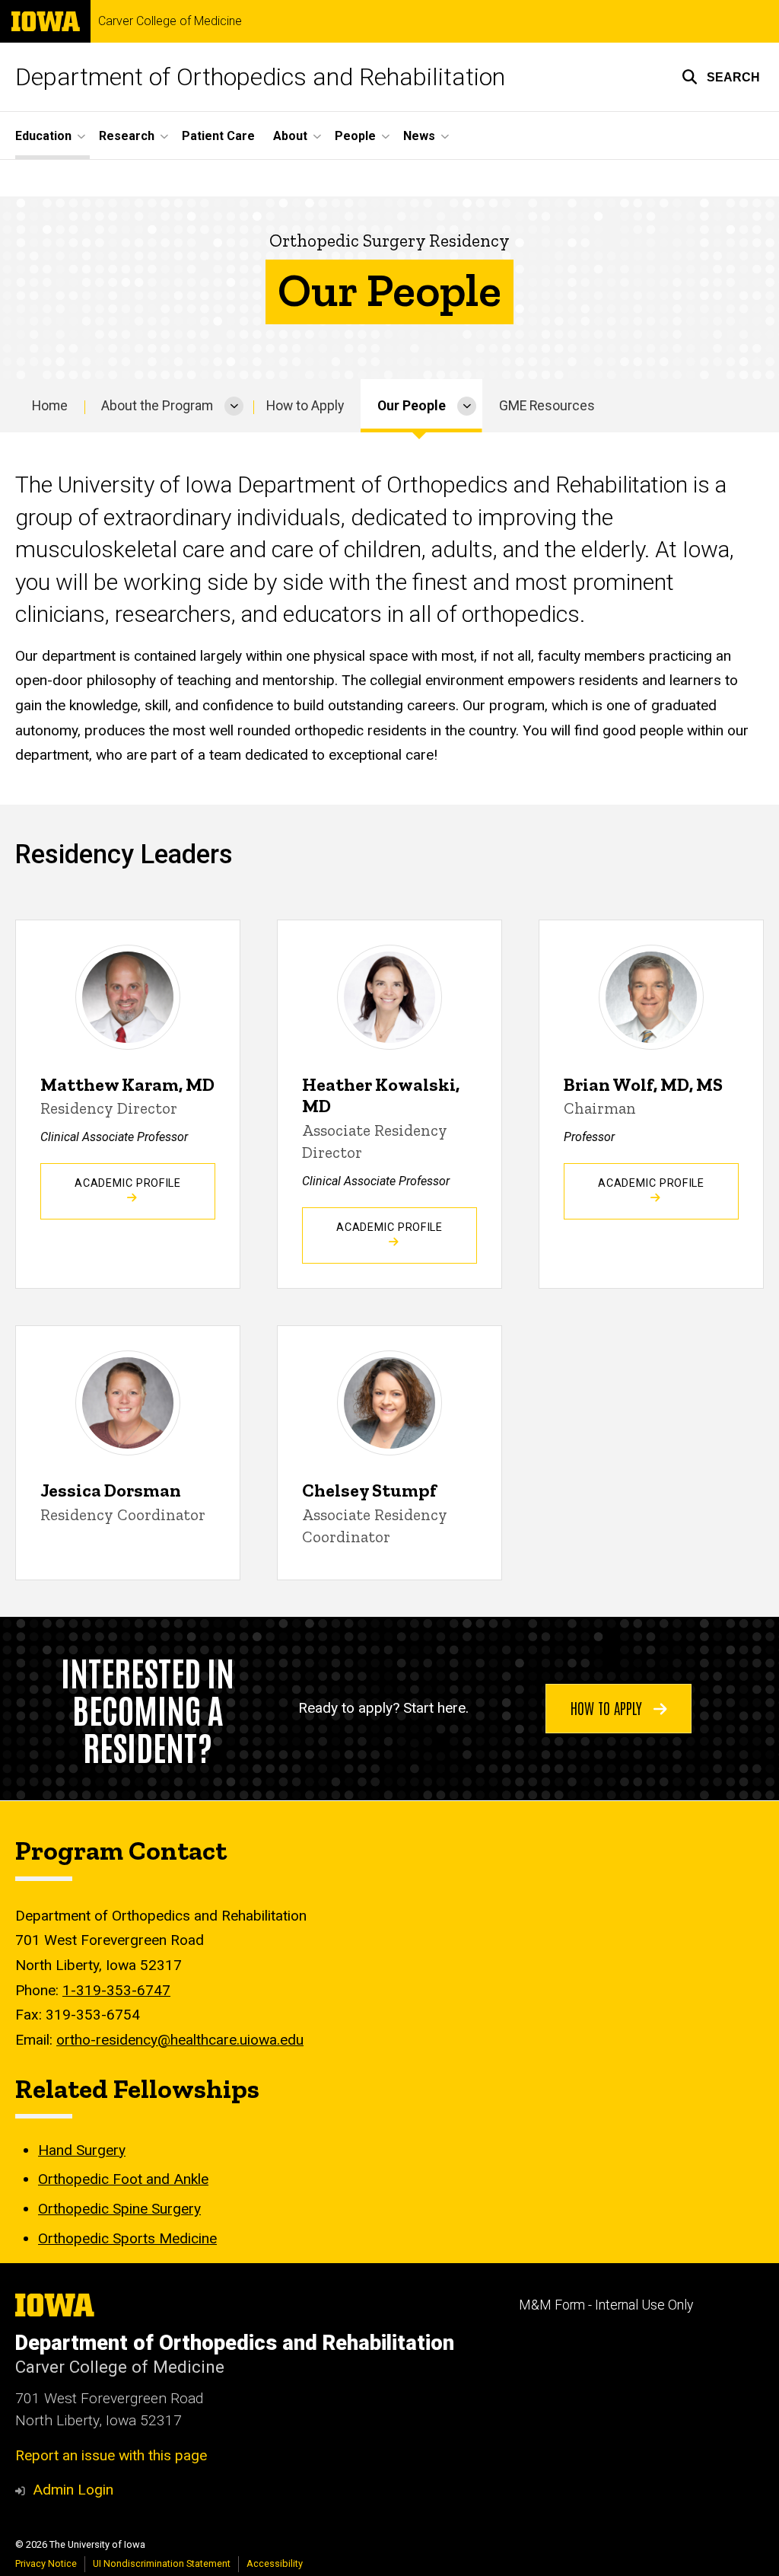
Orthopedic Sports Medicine (127, 2238)
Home (50, 406)
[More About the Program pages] (234, 406)
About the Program (157, 406)
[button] (721, 77)
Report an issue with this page (111, 2455)
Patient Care (218, 136)
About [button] (290, 136)
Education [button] (43, 136)
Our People (412, 406)
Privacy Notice (46, 2563)
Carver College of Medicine (170, 21)
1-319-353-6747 (116, 1990)
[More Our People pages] (467, 406)
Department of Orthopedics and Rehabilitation (260, 77)
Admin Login (73, 2490)
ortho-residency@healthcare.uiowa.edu (180, 2040)
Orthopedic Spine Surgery (119, 2209)
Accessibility (275, 2563)
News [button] (419, 136)
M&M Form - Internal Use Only (606, 2305)
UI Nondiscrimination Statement (162, 2563)
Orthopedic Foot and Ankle (123, 2179)
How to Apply (305, 406)
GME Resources (547, 406)
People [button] (355, 136)
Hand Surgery (82, 2150)
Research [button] (127, 136)
